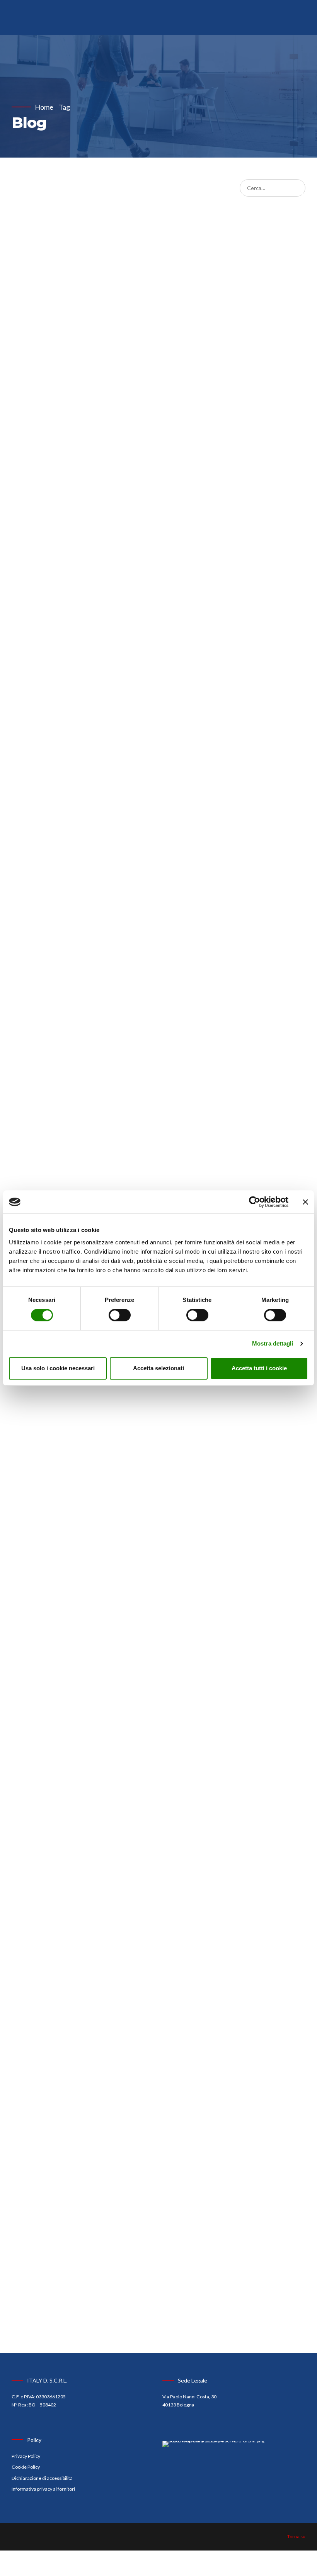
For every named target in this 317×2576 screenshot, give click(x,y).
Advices (29, 774)
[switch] (120, 1315)
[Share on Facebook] (17, 880)
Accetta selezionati (158, 1368)
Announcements (39, 936)
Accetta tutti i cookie (259, 1368)
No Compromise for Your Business (97, 1814)
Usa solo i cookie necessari (58, 1368)
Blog (49, 774)
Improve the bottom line (118, 2251)
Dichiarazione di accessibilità (42, 2478)
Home (44, 107)
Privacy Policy (26, 2456)
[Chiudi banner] (305, 1202)
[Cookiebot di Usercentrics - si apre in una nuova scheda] (255, 1202)
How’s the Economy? (104, 953)
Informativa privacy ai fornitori (43, 2489)
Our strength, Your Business (93, 799)
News (67, 774)
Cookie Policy (26, 2467)
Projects (71, 2235)
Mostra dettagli (273, 1343)
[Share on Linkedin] (31, 880)
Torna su (296, 2536)
